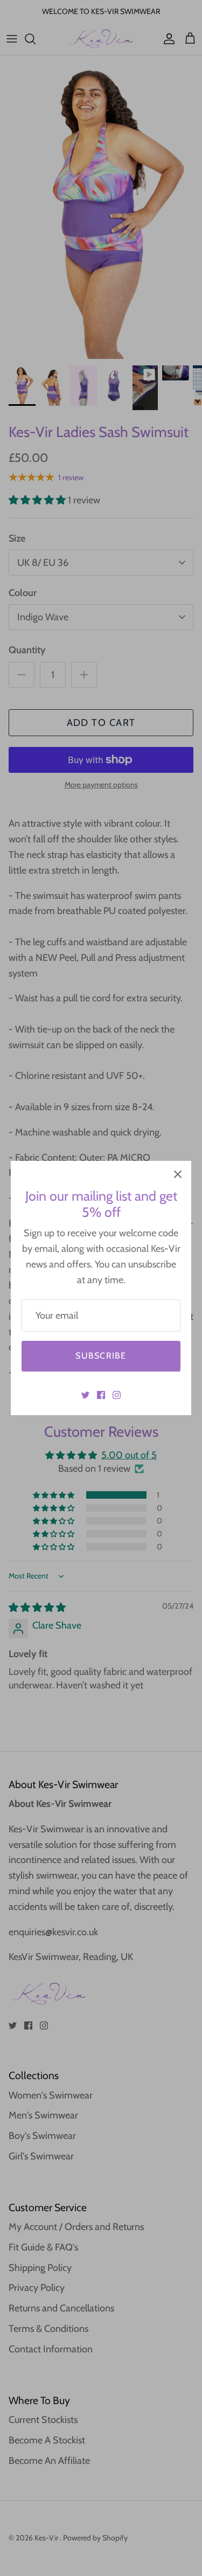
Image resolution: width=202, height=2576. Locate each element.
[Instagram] (117, 1395)
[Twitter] (85, 1395)
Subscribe (101, 1356)
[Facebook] (101, 1395)
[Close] (178, 1174)
